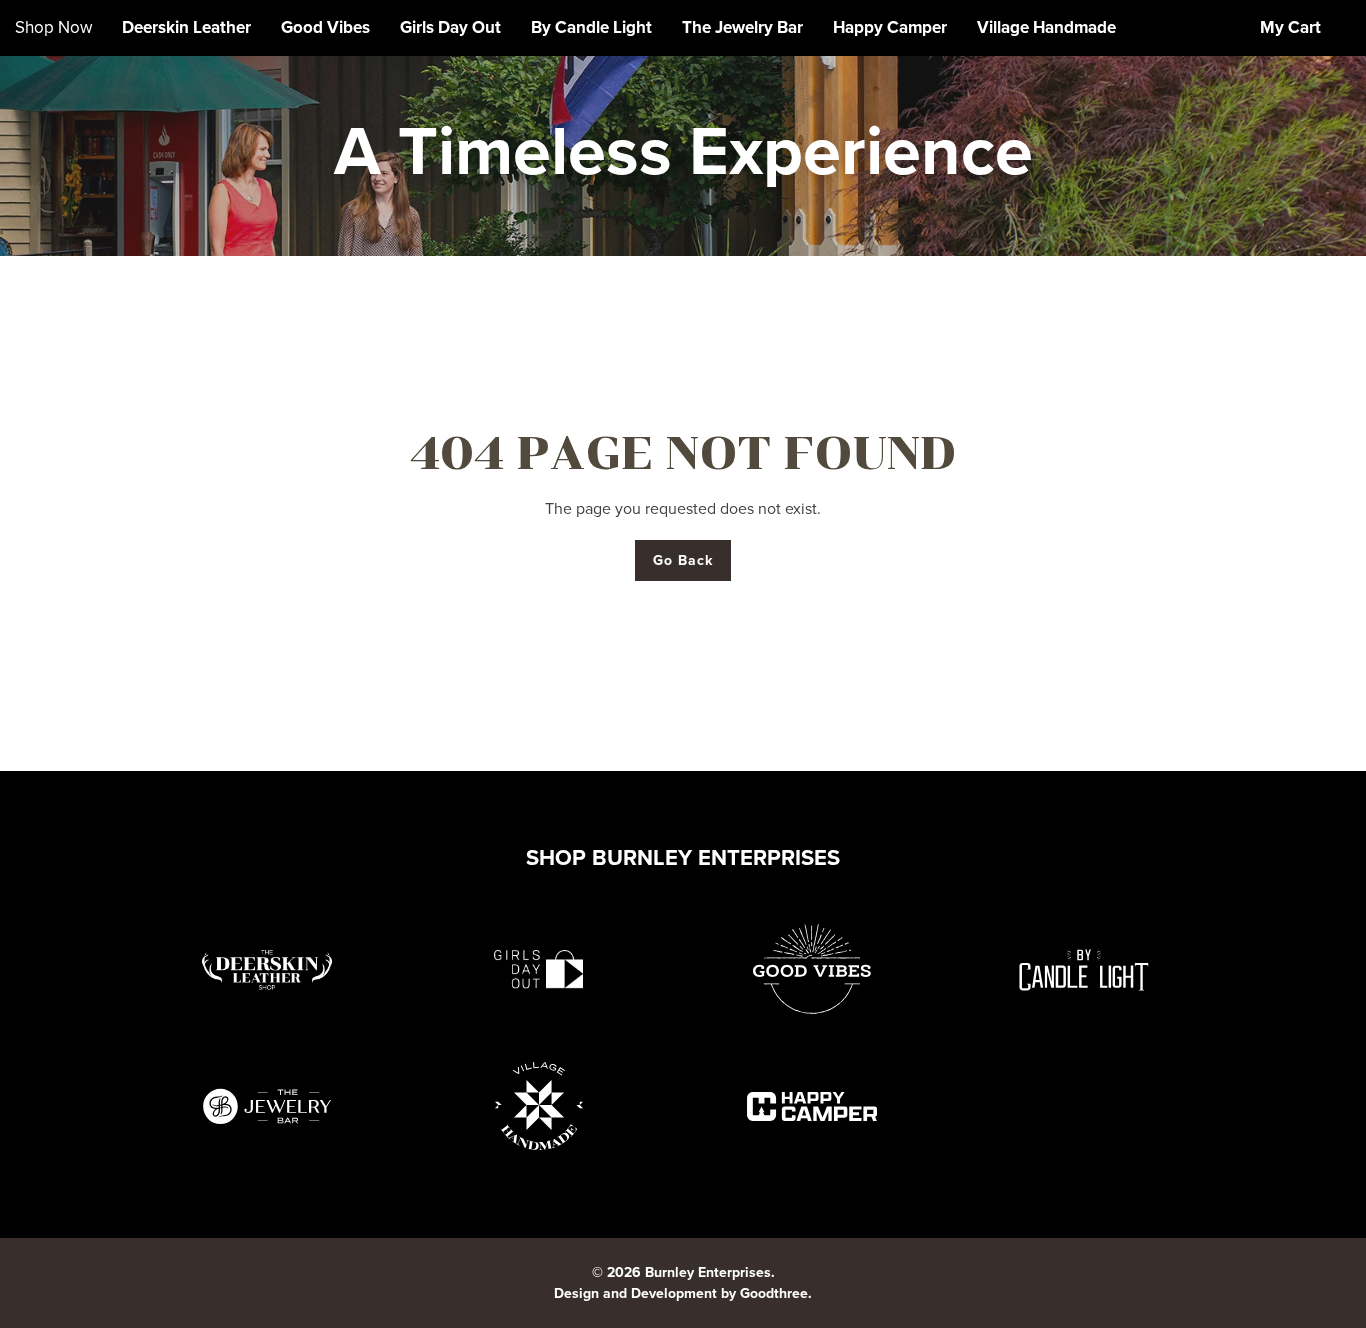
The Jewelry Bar (742, 27)
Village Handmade (1046, 27)
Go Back (683, 560)
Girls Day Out (450, 27)
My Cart (1290, 27)
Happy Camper (890, 27)
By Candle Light (591, 27)
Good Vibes (325, 27)
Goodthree (774, 1293)
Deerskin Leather (186, 27)
